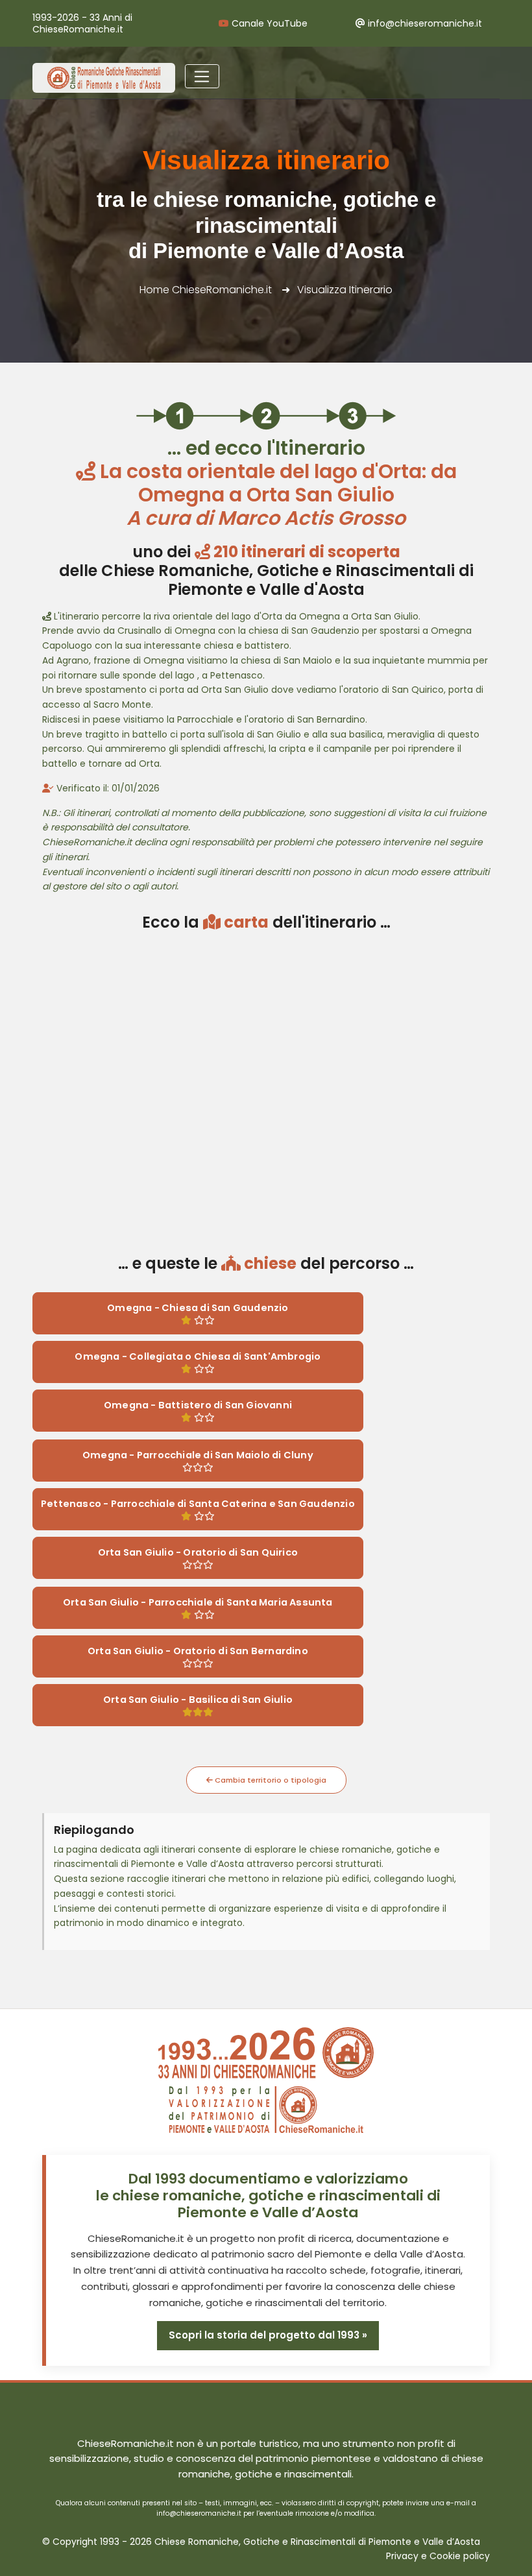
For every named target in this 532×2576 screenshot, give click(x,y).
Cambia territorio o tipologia (270, 1780)
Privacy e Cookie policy (438, 2556)
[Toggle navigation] (202, 77)
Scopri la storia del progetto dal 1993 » (268, 2335)
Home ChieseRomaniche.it (206, 290)
